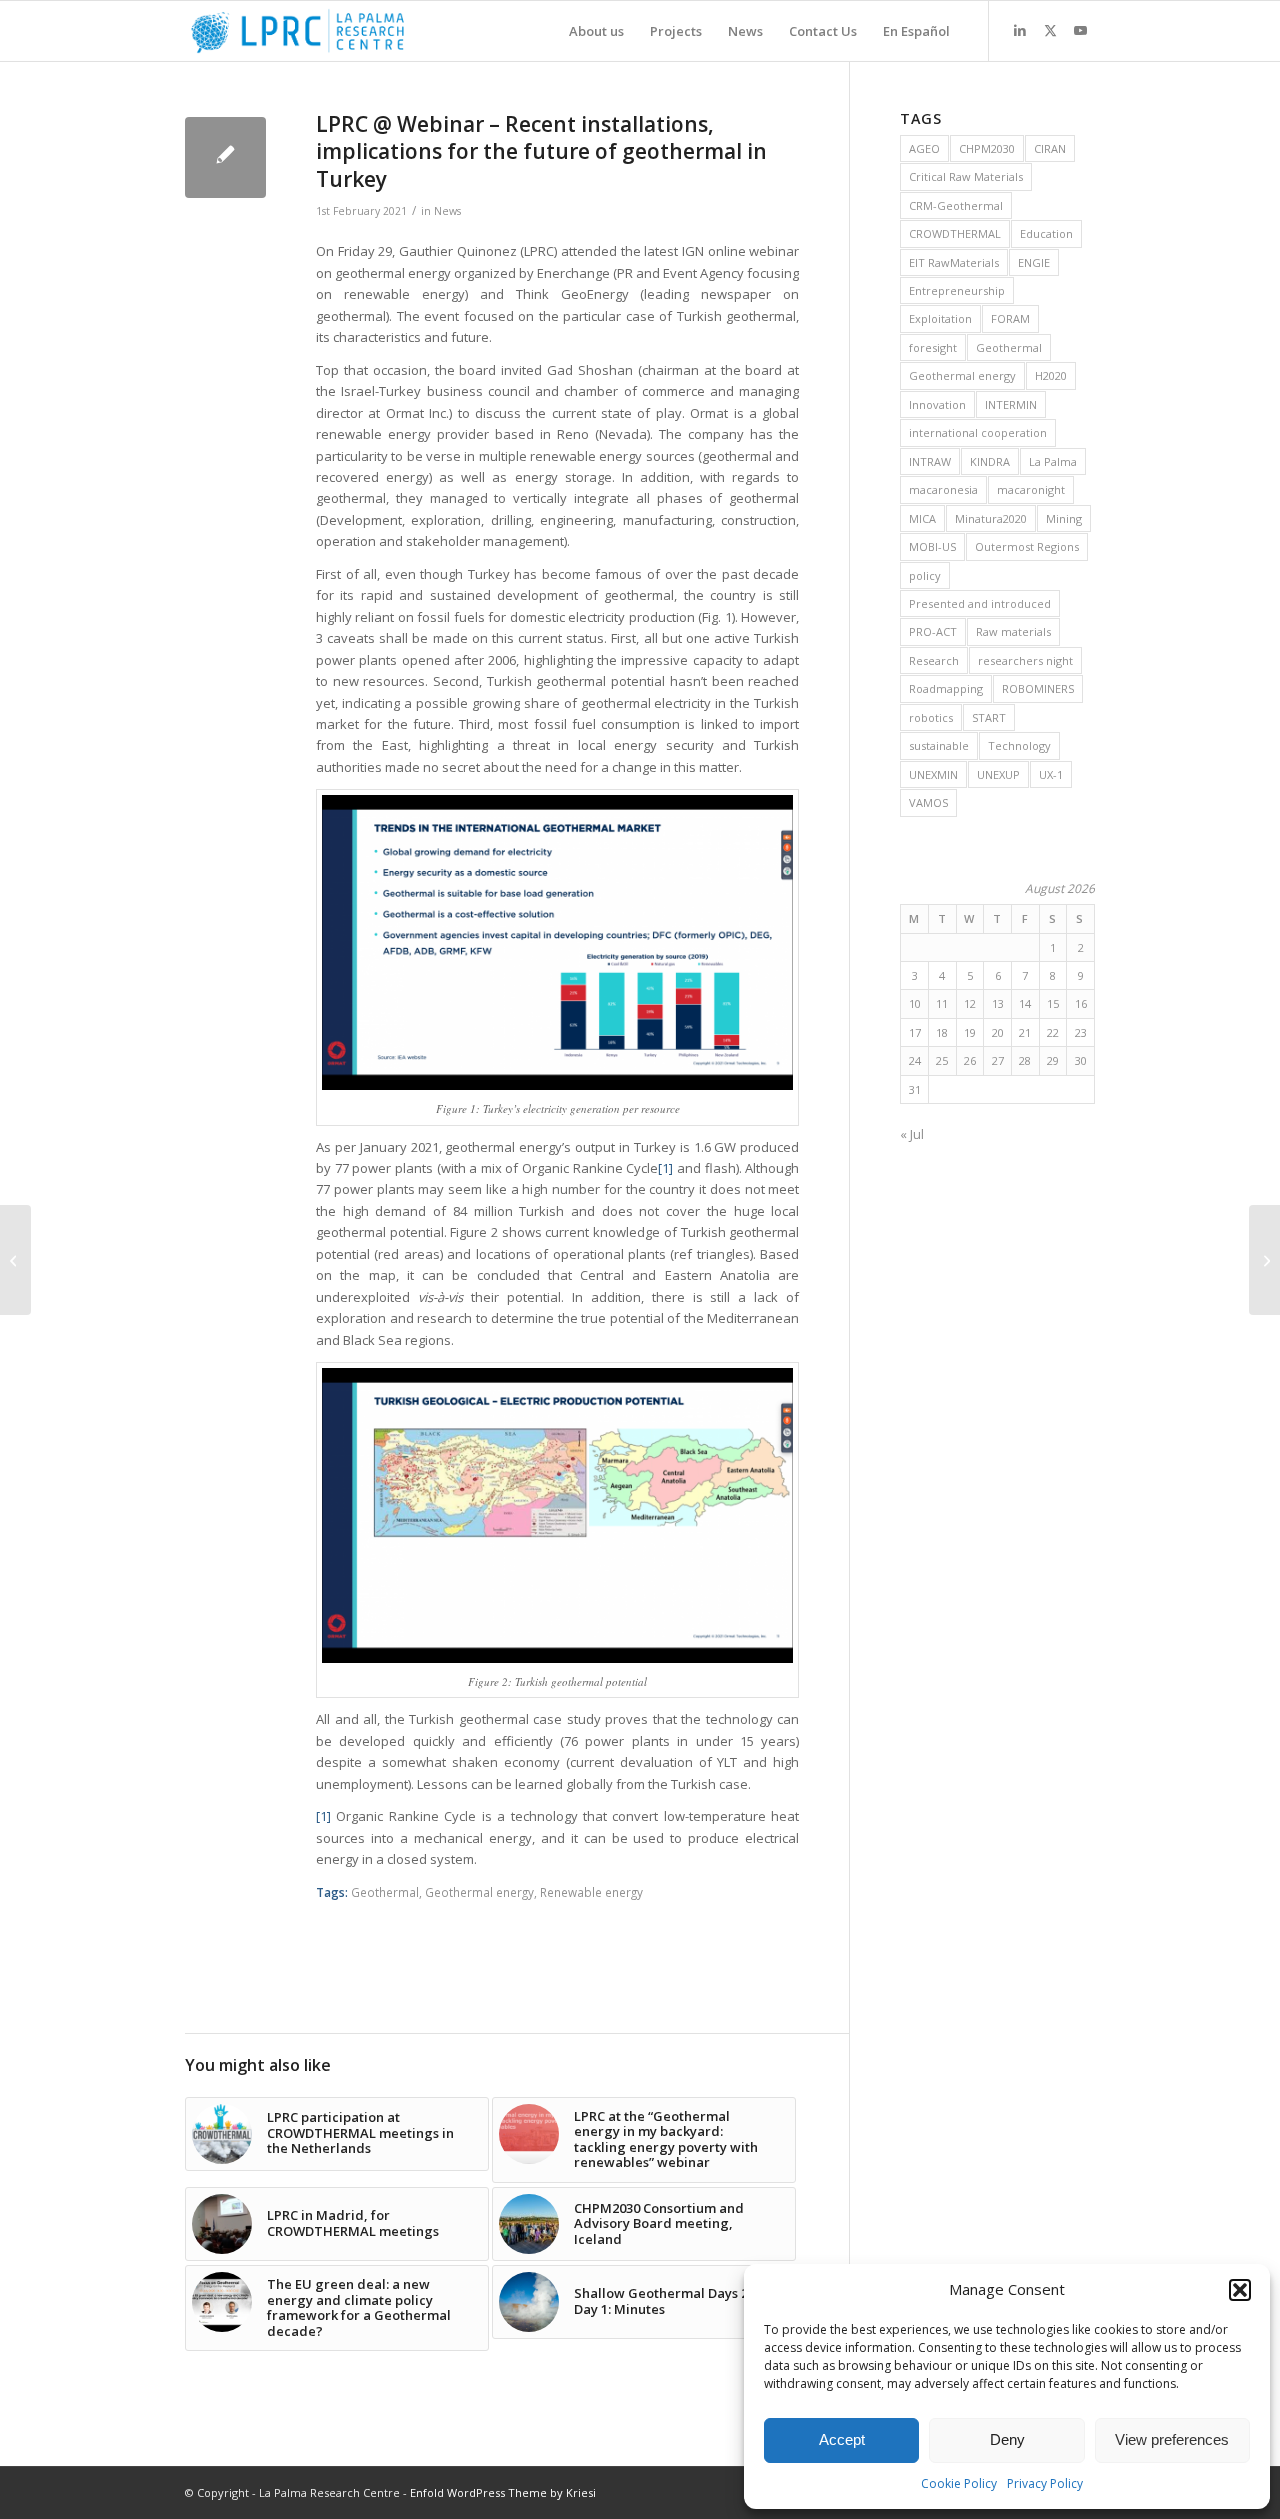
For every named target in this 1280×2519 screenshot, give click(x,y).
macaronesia (943, 489)
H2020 (1051, 375)
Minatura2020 (991, 518)
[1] (665, 1168)
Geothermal (385, 1892)
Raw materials (1013, 631)
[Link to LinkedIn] (1020, 30)
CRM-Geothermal (956, 205)
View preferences (1172, 2439)
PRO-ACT (933, 631)
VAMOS (928, 802)
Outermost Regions (1027, 546)
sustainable (939, 745)
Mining (1064, 518)
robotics (931, 717)
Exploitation (940, 318)
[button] (1240, 2290)
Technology (1019, 745)
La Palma (1053, 461)
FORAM (1010, 318)
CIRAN (1050, 148)
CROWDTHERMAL (955, 233)
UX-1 (1051, 774)
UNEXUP (998, 774)
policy (925, 575)
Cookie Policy (959, 2483)
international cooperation (978, 432)
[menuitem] (596, 31)
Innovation (937, 404)
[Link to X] (1050, 30)
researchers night (1025, 660)
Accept (842, 2439)
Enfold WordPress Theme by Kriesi (503, 2492)
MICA (922, 518)
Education (1046, 233)
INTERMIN (1011, 404)
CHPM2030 (987, 148)
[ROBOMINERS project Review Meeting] (1264, 1260)
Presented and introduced (980, 603)
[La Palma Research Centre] (297, 31)
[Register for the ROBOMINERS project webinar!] (15, 1260)
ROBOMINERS (1038, 688)
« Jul (912, 1134)
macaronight (1031, 489)
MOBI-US (932, 546)
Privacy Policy (1045, 2483)
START (989, 717)
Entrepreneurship (957, 290)
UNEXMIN (933, 774)
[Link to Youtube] (1080, 30)
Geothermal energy (479, 1892)
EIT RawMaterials (954, 262)
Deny (1007, 2439)
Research (934, 660)
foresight (933, 347)
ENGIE (1034, 262)
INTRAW (930, 461)
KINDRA (990, 461)
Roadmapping (946, 688)
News (447, 211)
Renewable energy (591, 1892)
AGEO (924, 148)
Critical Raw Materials (966, 176)
